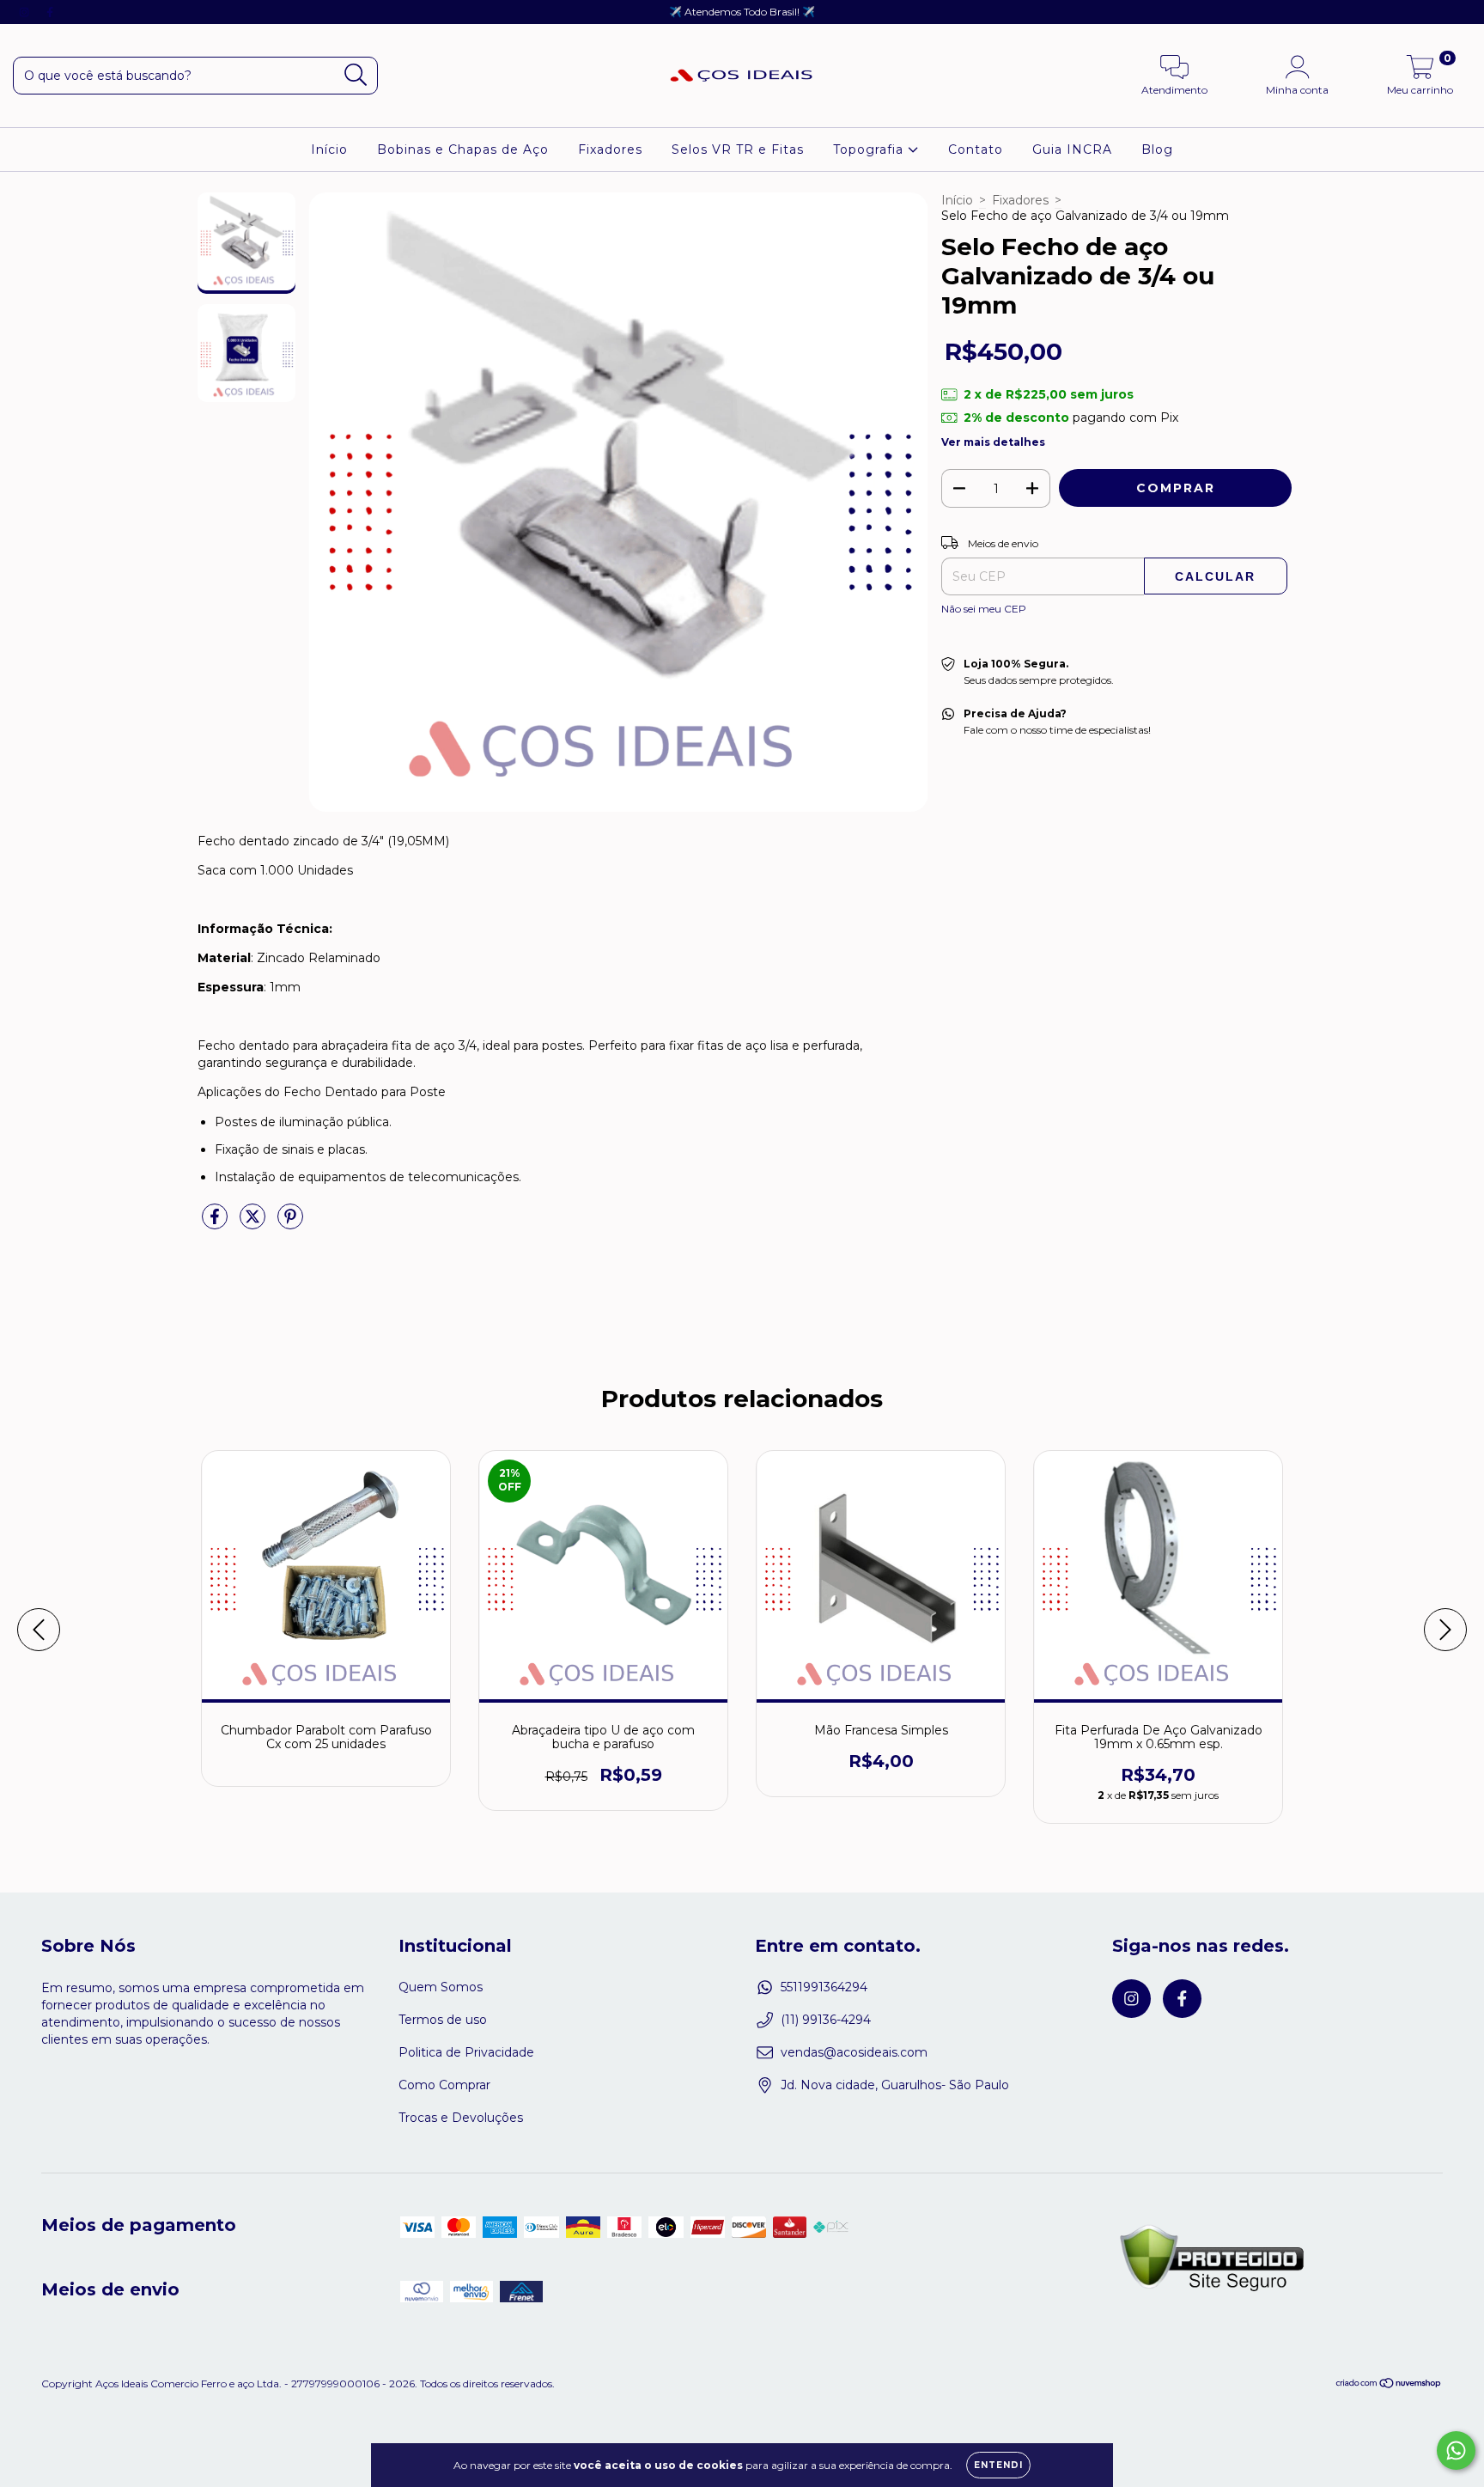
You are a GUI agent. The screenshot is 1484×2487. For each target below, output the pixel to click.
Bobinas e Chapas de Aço (463, 149)
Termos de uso (443, 2020)
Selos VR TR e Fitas (738, 149)
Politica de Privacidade (466, 2052)
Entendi (998, 2465)
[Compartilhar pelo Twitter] (254, 1223)
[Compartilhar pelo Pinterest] (290, 1223)
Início (329, 149)
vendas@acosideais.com (854, 2052)
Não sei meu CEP (984, 609)
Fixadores (610, 149)
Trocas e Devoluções (461, 2118)
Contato (976, 149)
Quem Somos (441, 1987)
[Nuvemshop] (1389, 2385)
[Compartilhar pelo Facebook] (216, 1223)
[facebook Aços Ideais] (50, 12)
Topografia (870, 149)
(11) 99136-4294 (826, 2020)
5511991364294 (824, 1987)
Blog (1157, 149)
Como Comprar (444, 2085)
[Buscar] (356, 75)
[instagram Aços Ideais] (26, 12)
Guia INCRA (1072, 149)
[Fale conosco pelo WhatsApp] (1456, 2450)
